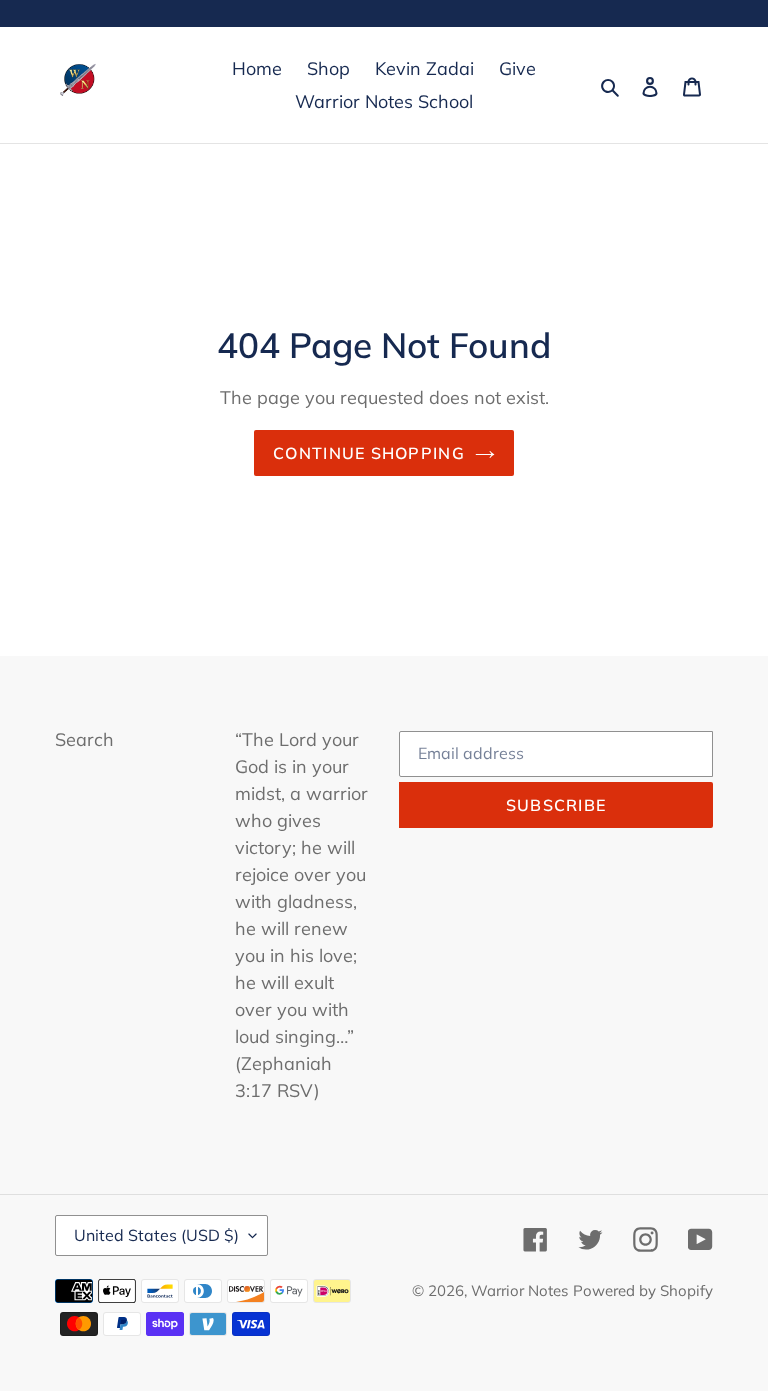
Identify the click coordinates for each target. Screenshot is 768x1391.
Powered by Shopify (643, 1290)
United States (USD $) (156, 1235)
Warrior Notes (519, 1290)
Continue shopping (369, 453)
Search (84, 739)
